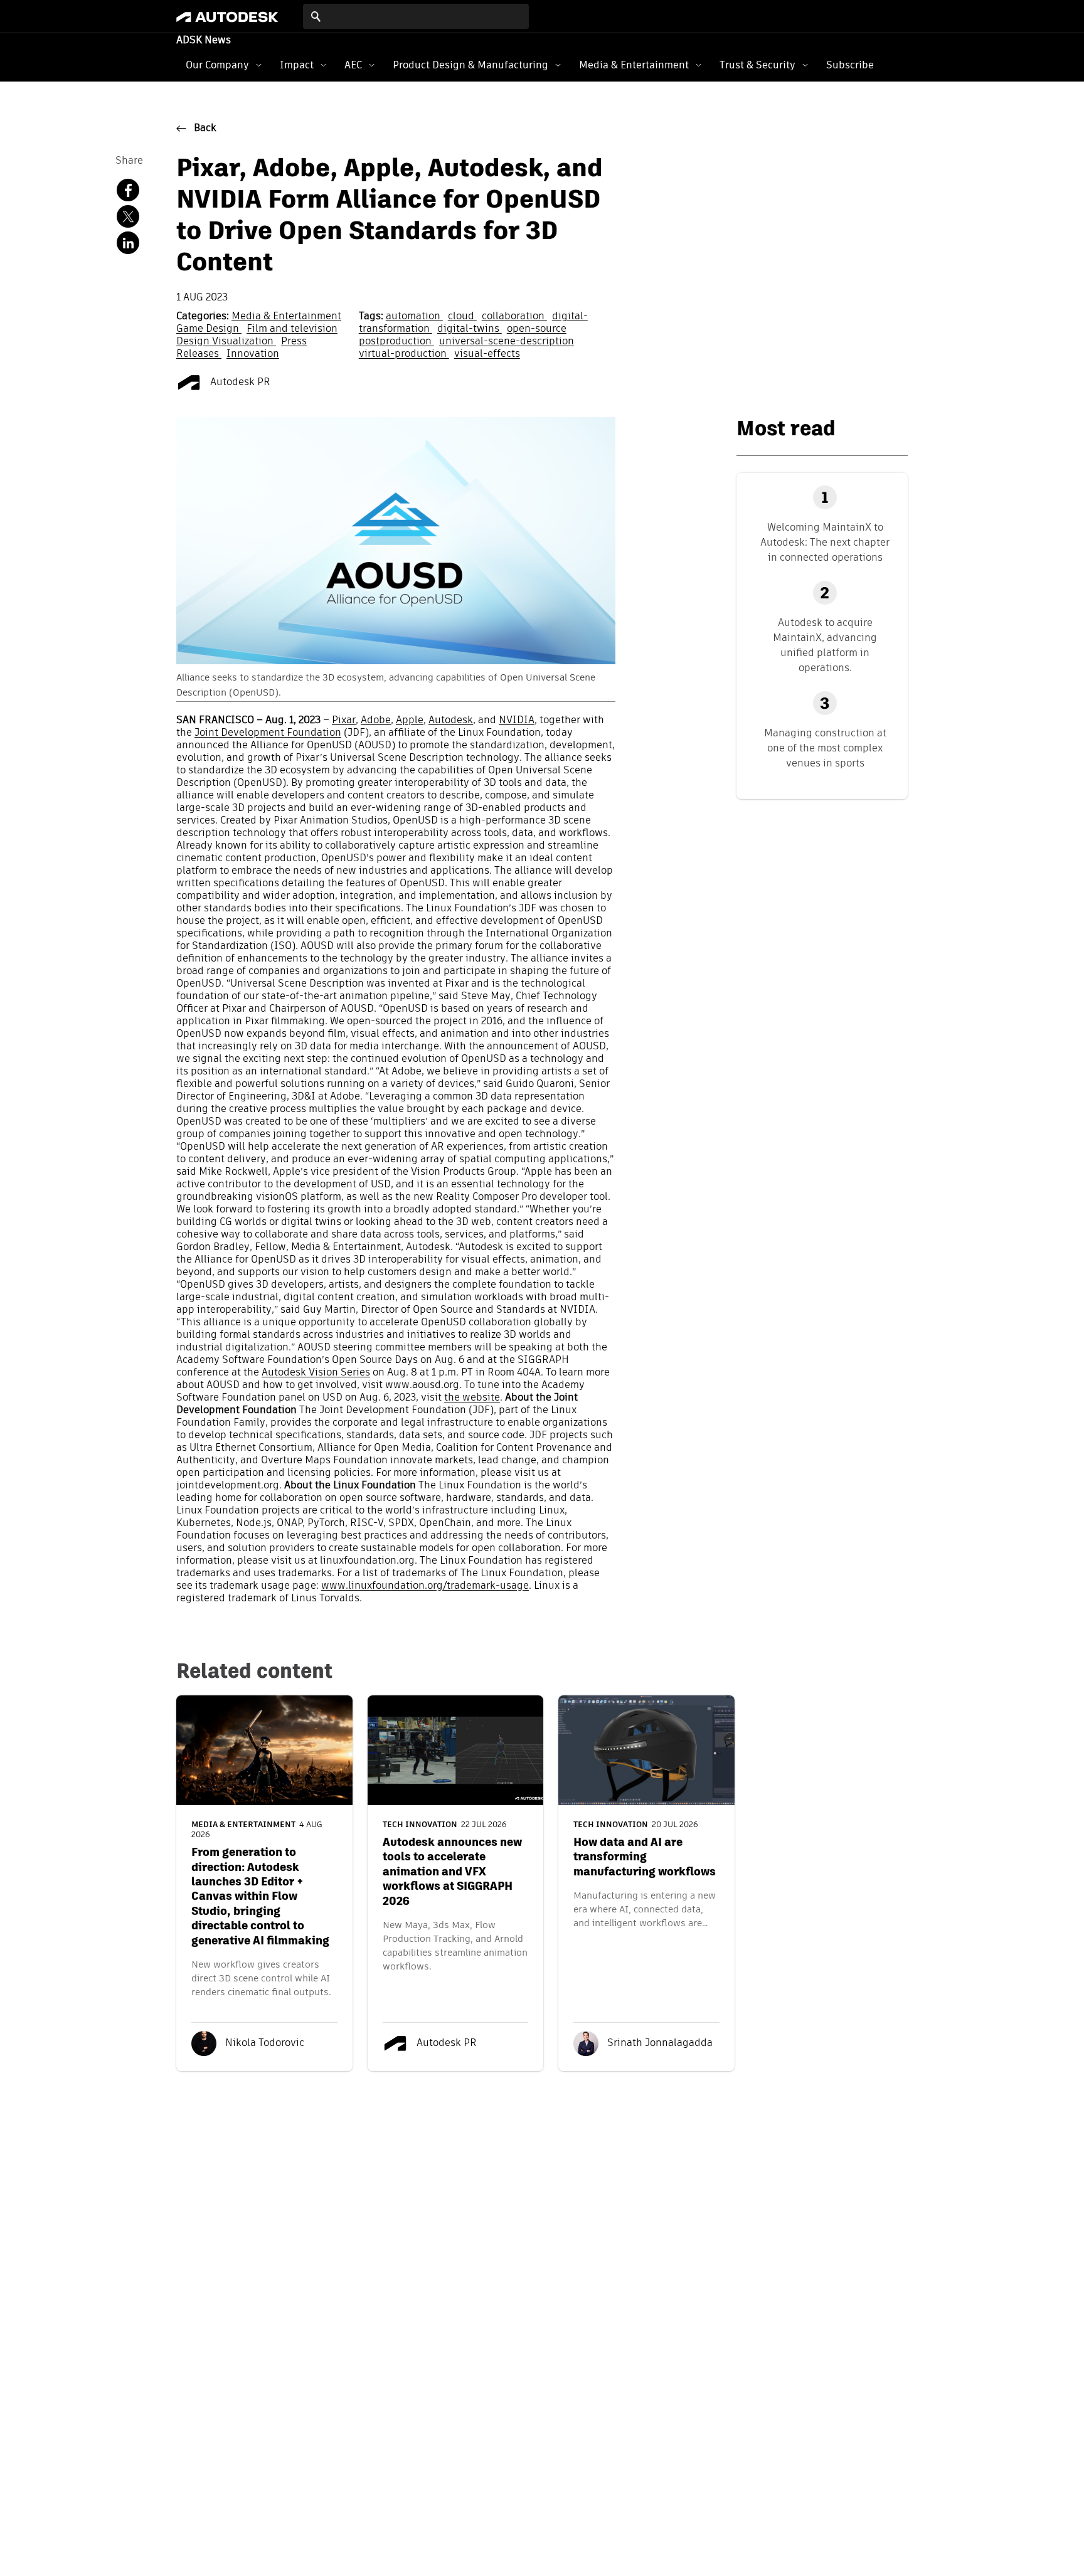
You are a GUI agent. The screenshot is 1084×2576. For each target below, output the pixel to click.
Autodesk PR (239, 383)
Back (205, 129)
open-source (537, 329)
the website (472, 1398)
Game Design (209, 329)
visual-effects (487, 354)
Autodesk (451, 721)
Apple (410, 721)
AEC (353, 65)
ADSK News (204, 41)
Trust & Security (757, 65)
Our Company (217, 65)
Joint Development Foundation (268, 733)
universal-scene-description (507, 342)
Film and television (292, 329)
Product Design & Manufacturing (470, 65)
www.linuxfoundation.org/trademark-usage (425, 1586)
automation (414, 317)
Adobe (376, 721)
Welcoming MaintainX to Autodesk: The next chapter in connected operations (825, 542)
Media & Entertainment (634, 65)
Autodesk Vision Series (316, 1373)
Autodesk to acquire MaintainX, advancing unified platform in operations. (825, 645)
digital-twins (470, 329)
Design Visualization (226, 342)
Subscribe (850, 65)
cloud (462, 317)
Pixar (344, 721)
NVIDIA (517, 721)
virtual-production (404, 354)
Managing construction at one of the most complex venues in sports (825, 748)
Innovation (253, 354)
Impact (297, 65)
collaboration (514, 317)
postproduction (396, 342)
